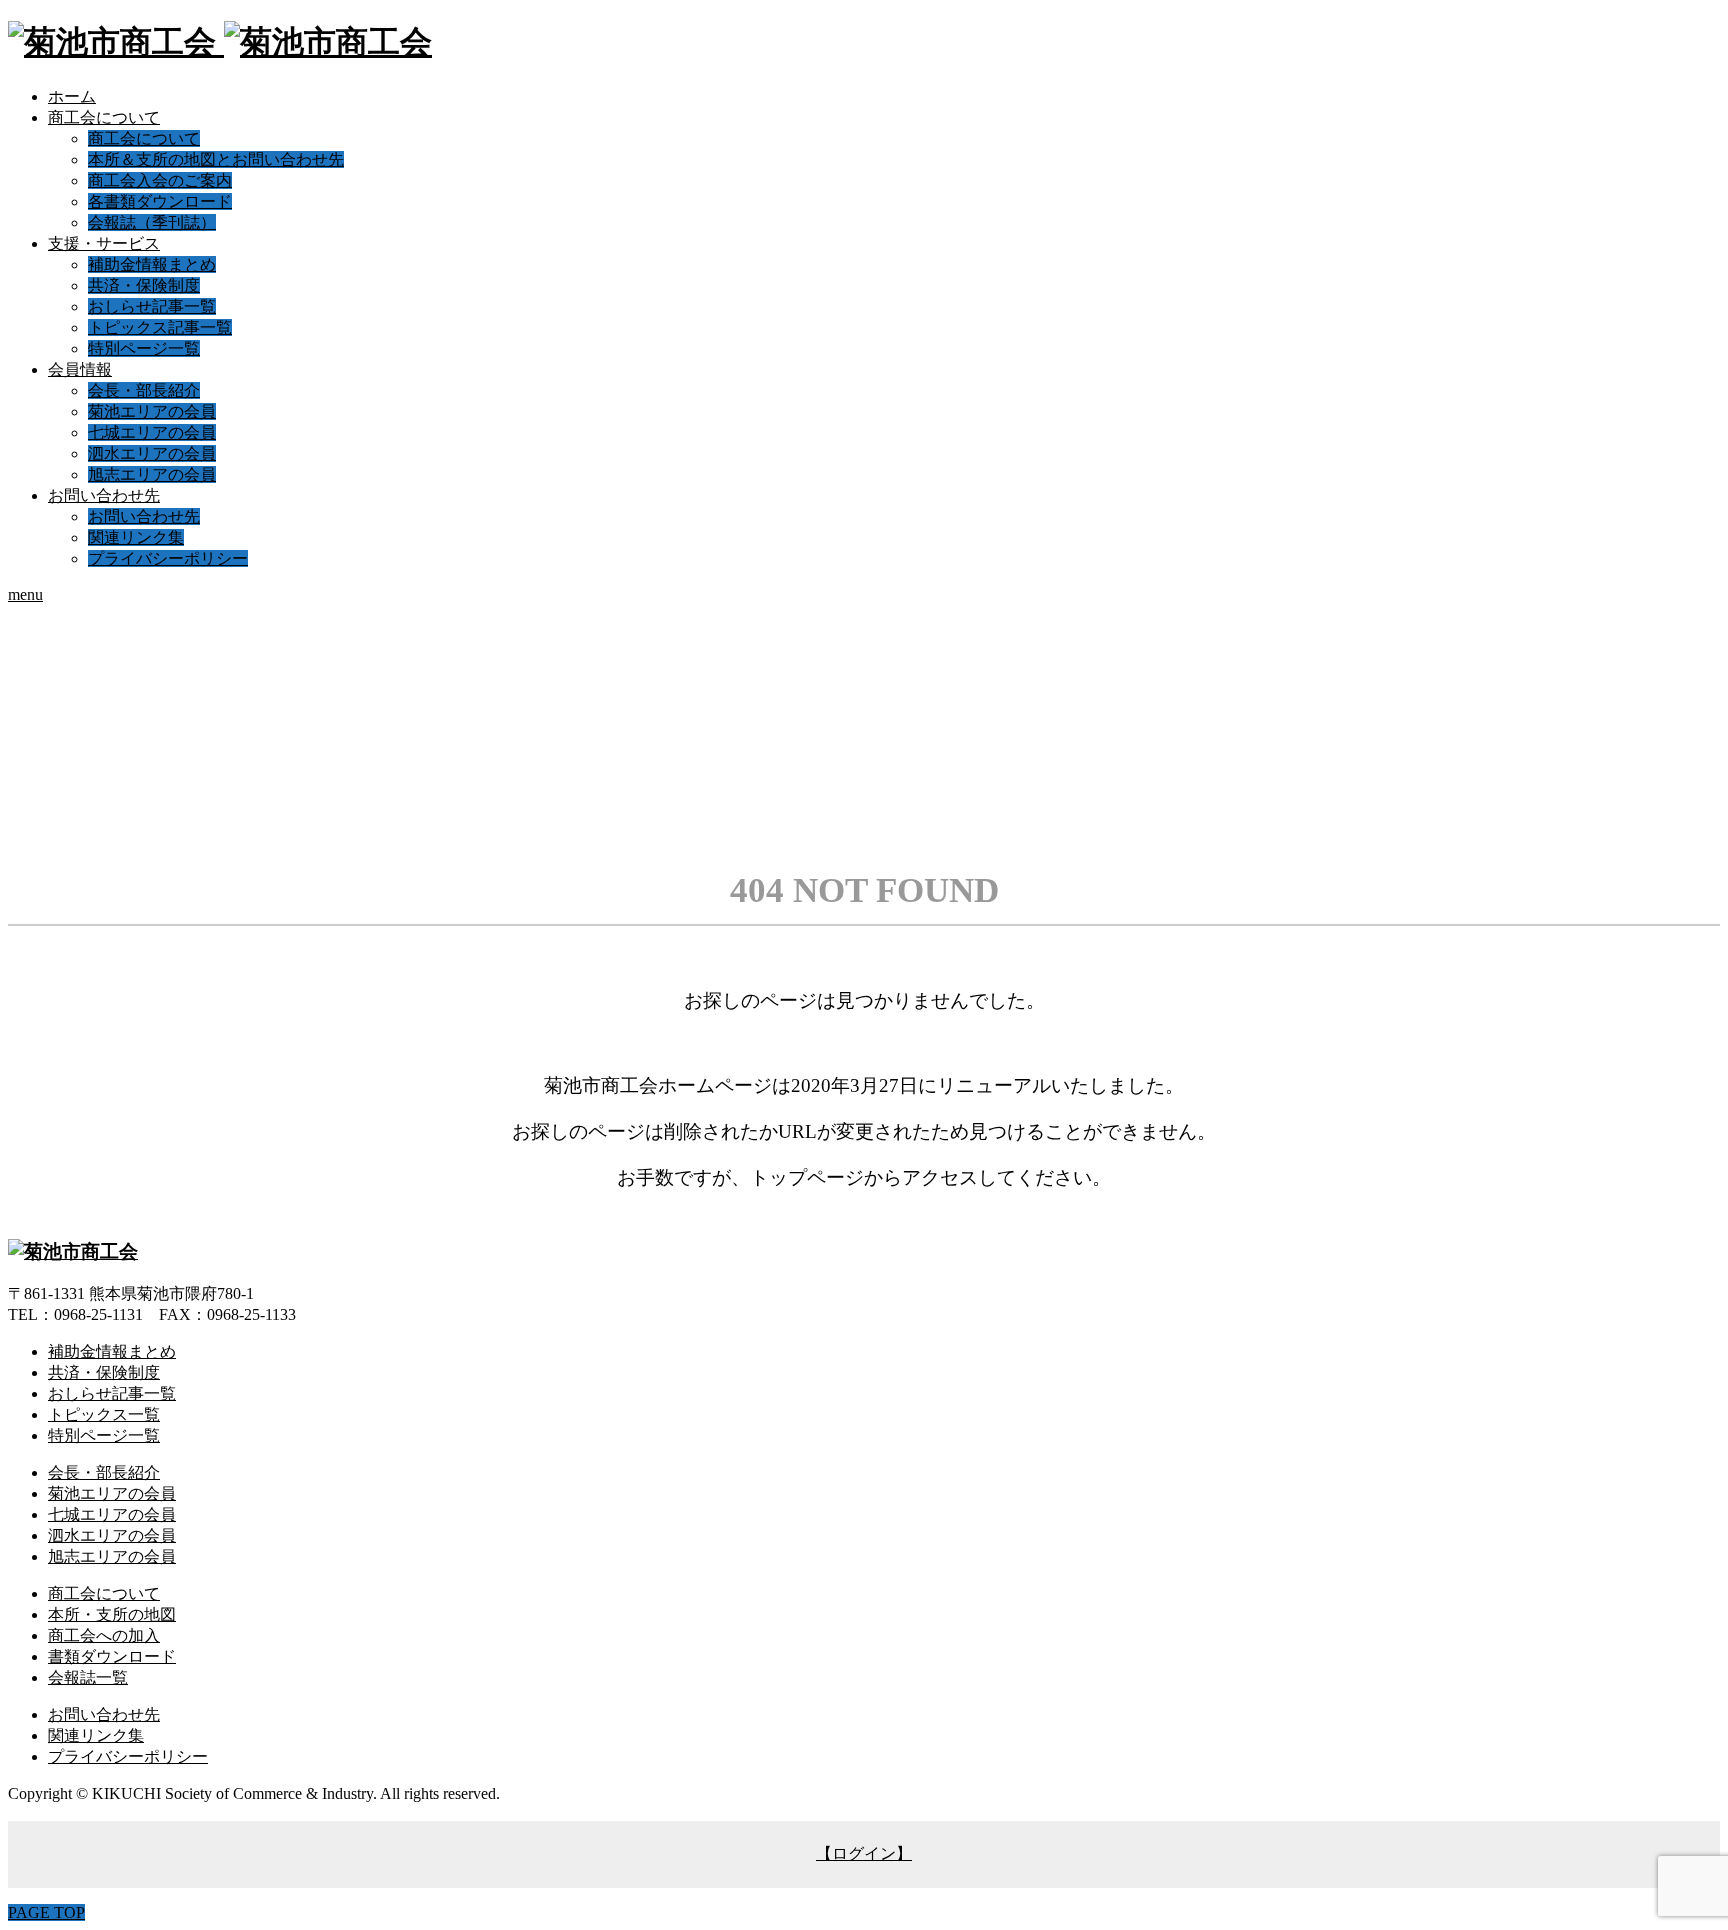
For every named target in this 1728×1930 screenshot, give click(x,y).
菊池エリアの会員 (152, 411)
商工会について (104, 117)
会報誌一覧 (88, 1677)
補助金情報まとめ (152, 264)
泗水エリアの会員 (152, 453)
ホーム (72, 96)
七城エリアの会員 (152, 432)
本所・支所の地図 (112, 1614)
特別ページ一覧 (144, 348)
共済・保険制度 (144, 285)
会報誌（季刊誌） (152, 222)
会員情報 (80, 369)
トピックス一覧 (104, 1414)
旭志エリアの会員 (152, 474)
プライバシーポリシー (168, 558)
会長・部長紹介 (144, 390)
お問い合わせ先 (104, 495)
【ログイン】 (864, 1853)
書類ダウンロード (112, 1656)
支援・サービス (104, 243)
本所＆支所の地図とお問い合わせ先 (216, 159)
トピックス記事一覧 (160, 327)
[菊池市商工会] (220, 42)
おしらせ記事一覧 (152, 306)
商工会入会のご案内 (160, 180)
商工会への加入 (104, 1635)
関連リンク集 (136, 537)
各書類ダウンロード (160, 201)
